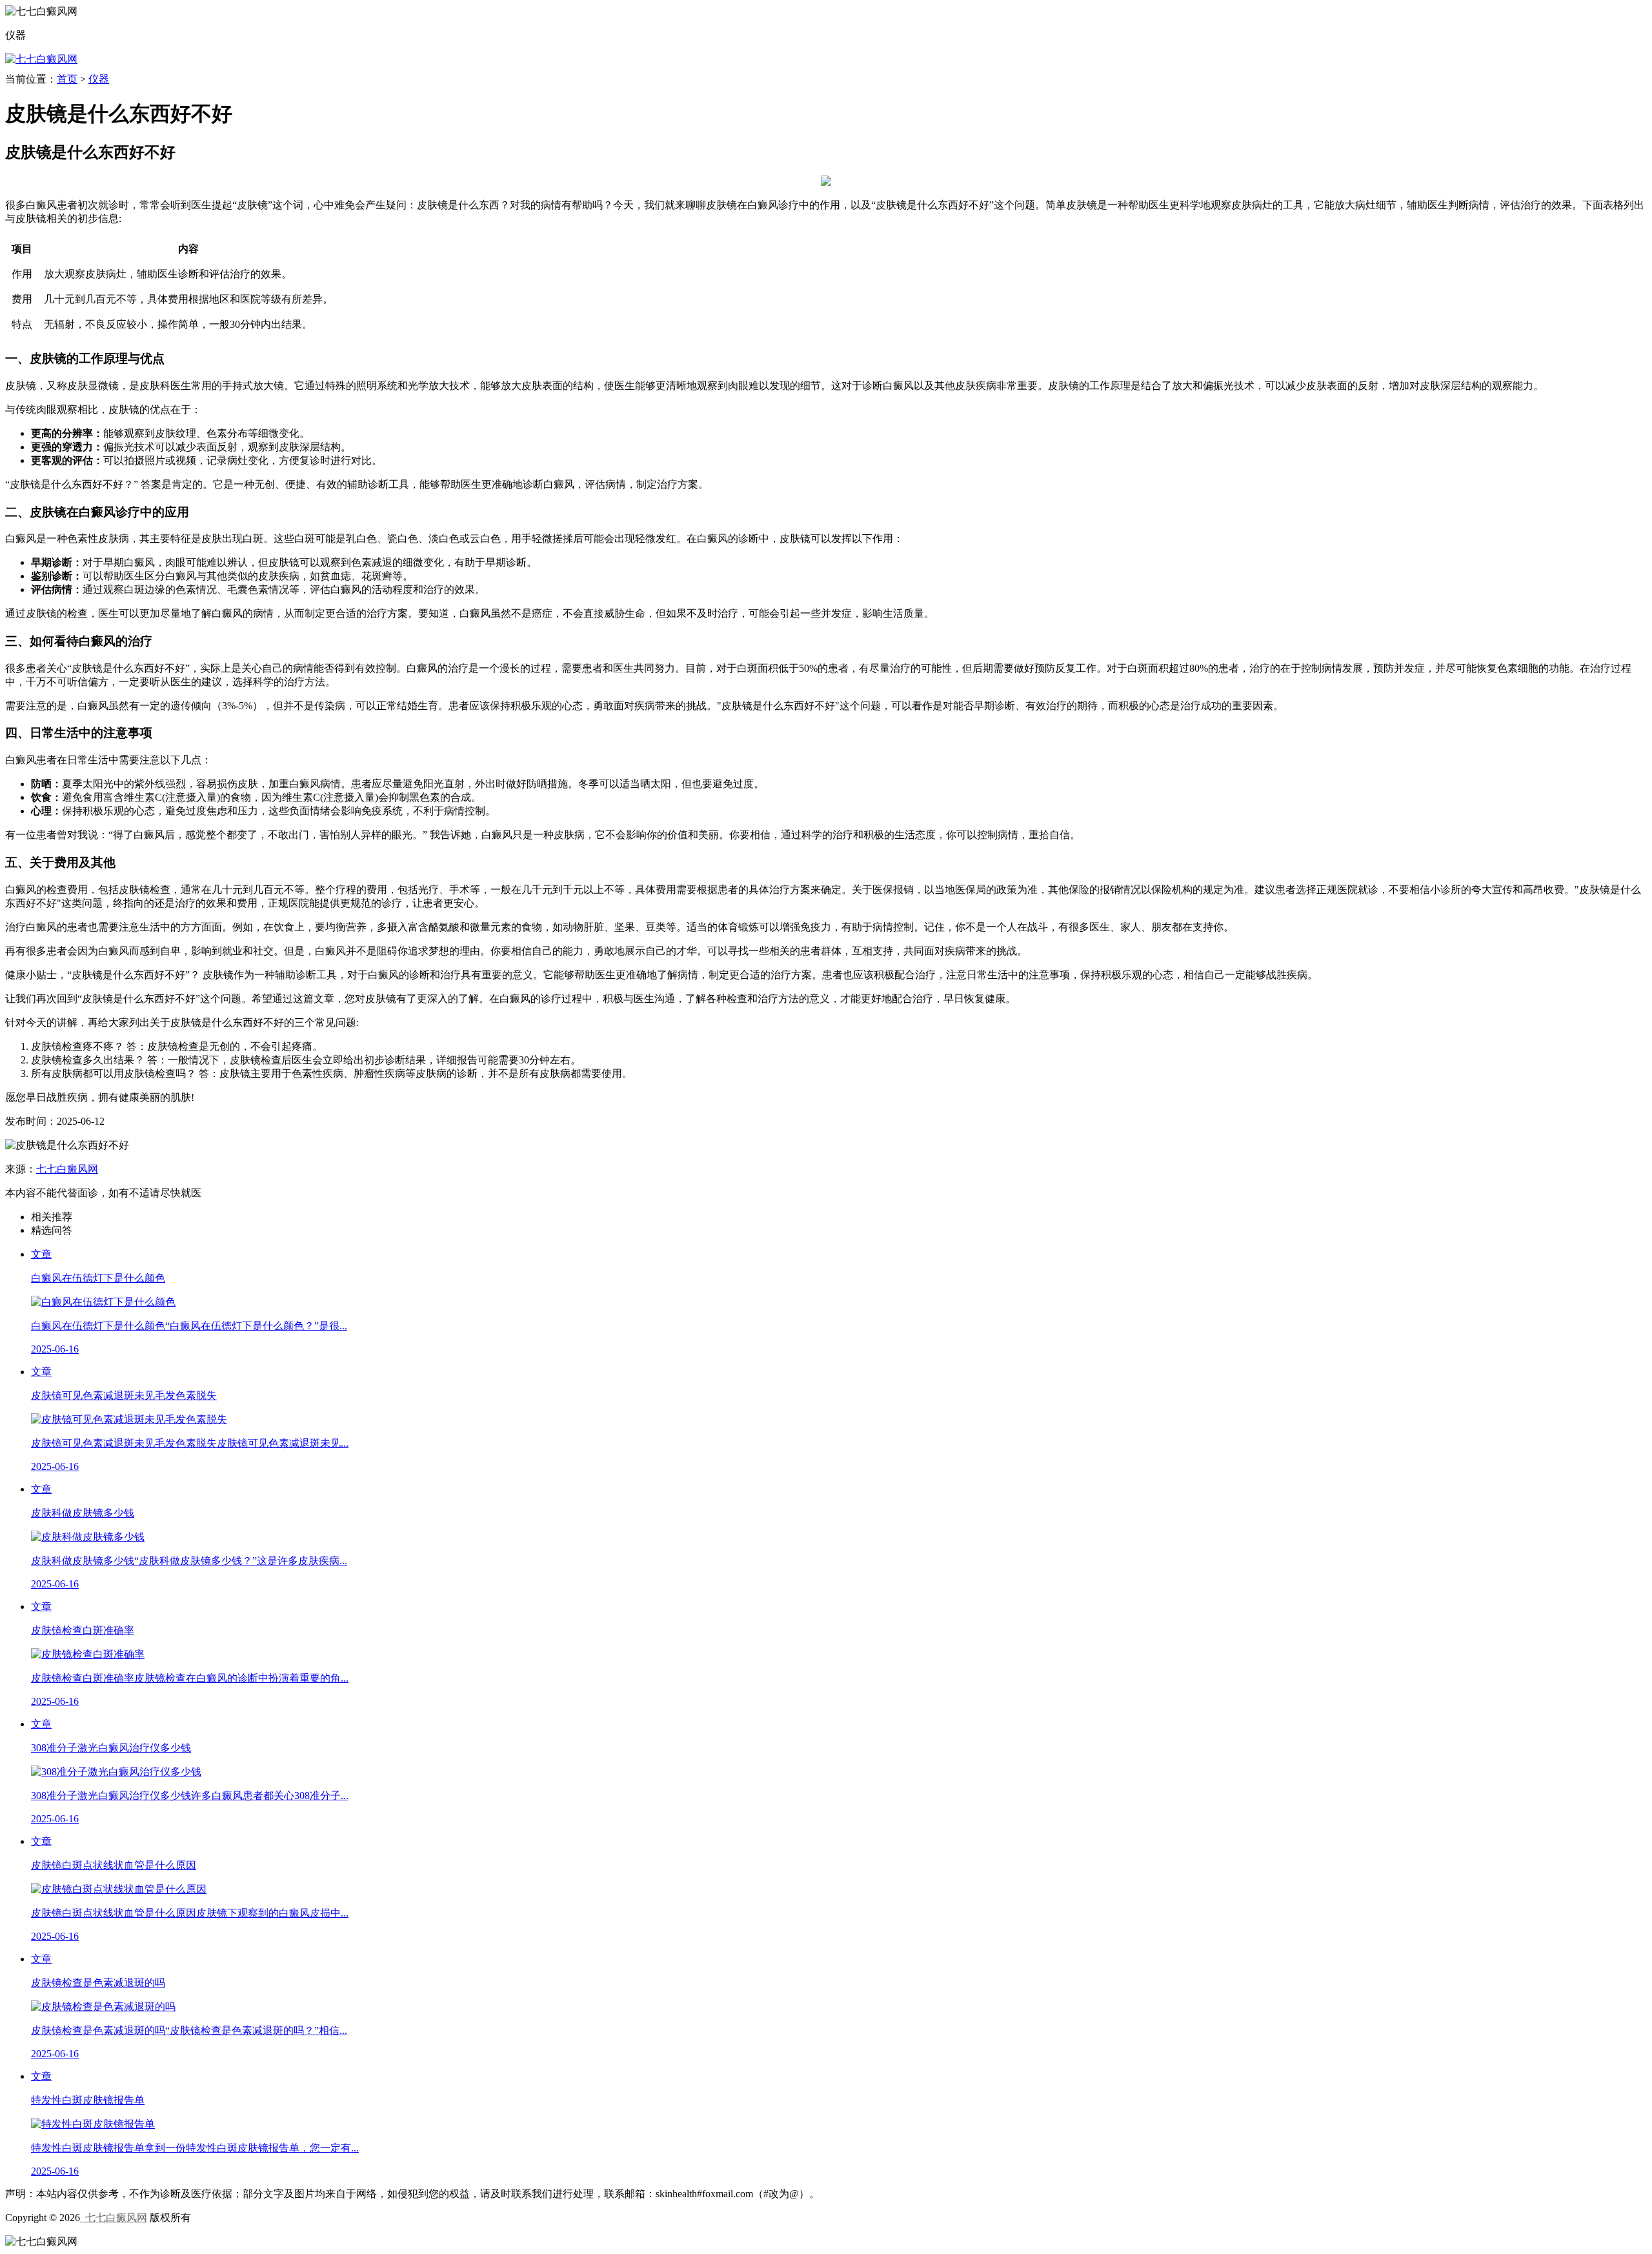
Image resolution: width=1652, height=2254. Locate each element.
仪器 (99, 79)
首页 (67, 79)
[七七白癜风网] (41, 59)
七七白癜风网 (67, 1169)
